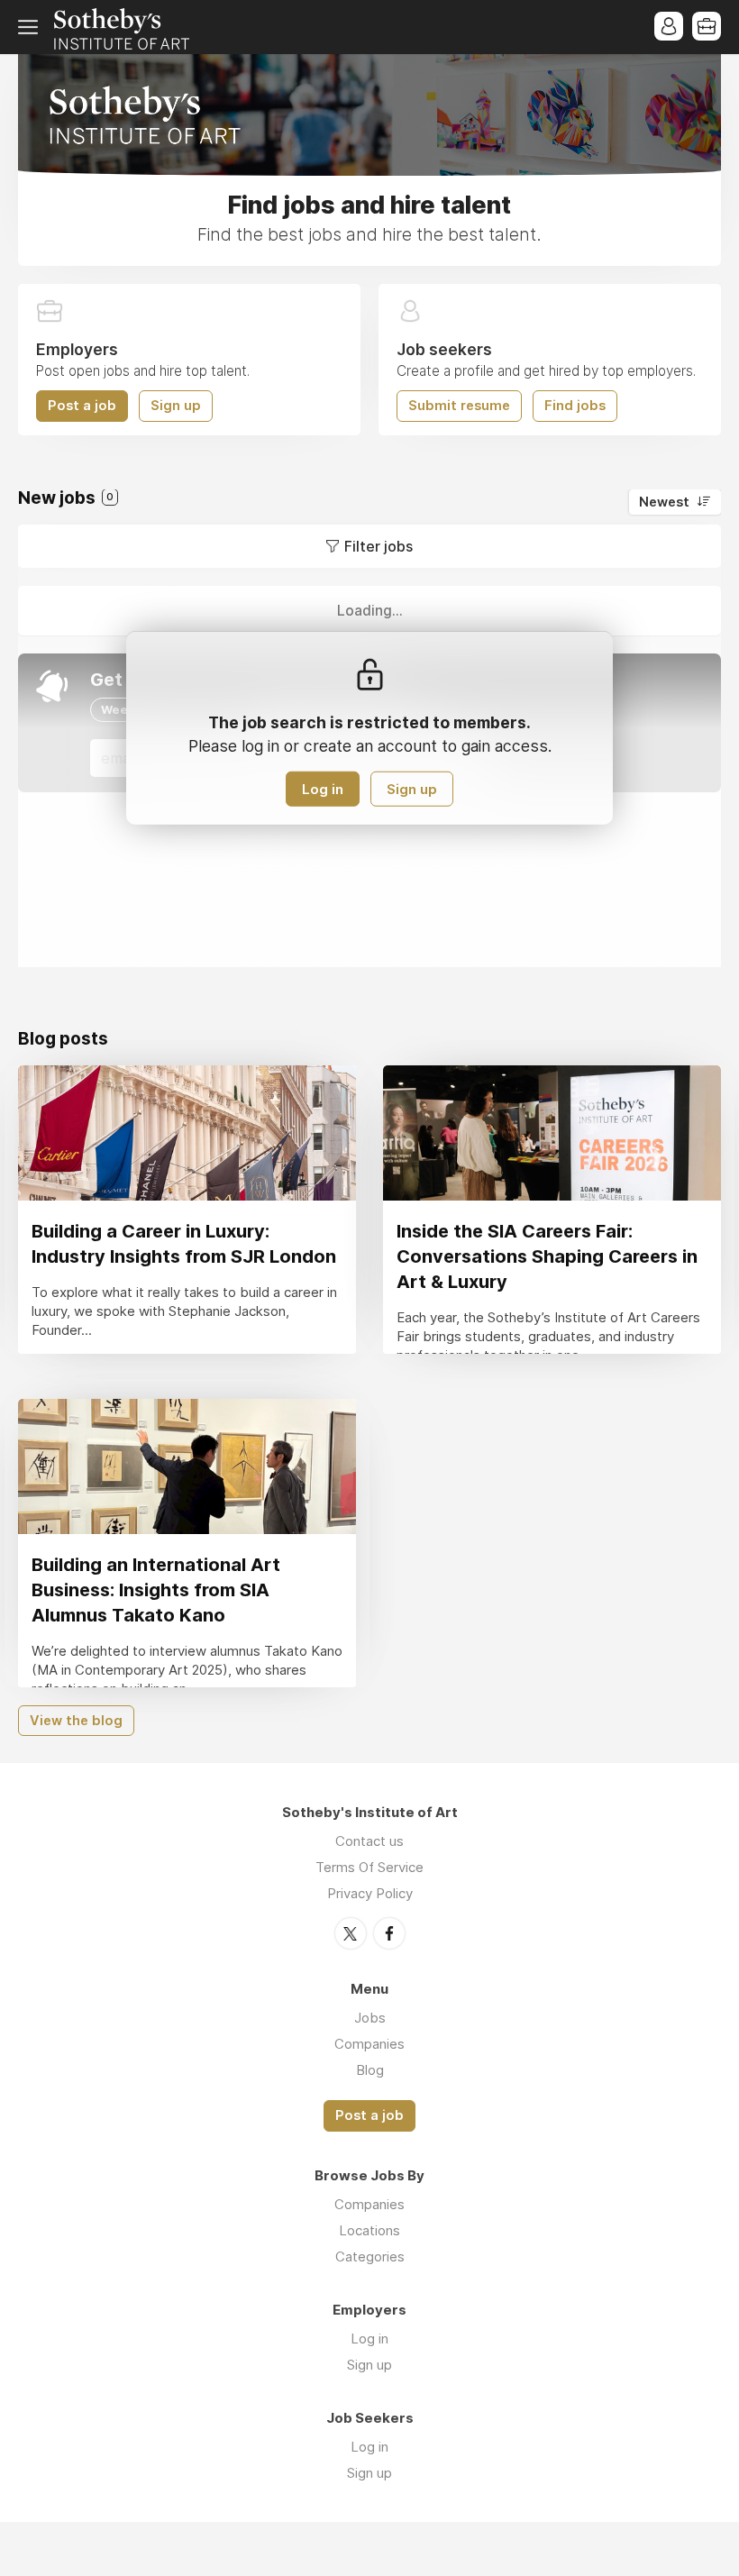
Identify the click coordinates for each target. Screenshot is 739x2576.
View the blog (76, 1721)
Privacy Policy (370, 1893)
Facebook (389, 1933)
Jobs (370, 2018)
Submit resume (459, 406)
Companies (369, 2044)
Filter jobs (379, 546)
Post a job (82, 406)
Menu (32, 27)
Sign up (176, 406)
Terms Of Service (369, 1867)
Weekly (123, 709)
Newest (664, 502)
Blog (370, 2070)
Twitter (351, 1933)
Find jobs (575, 406)
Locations (369, 2230)
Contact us (369, 1841)
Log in (323, 789)
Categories (370, 2256)
